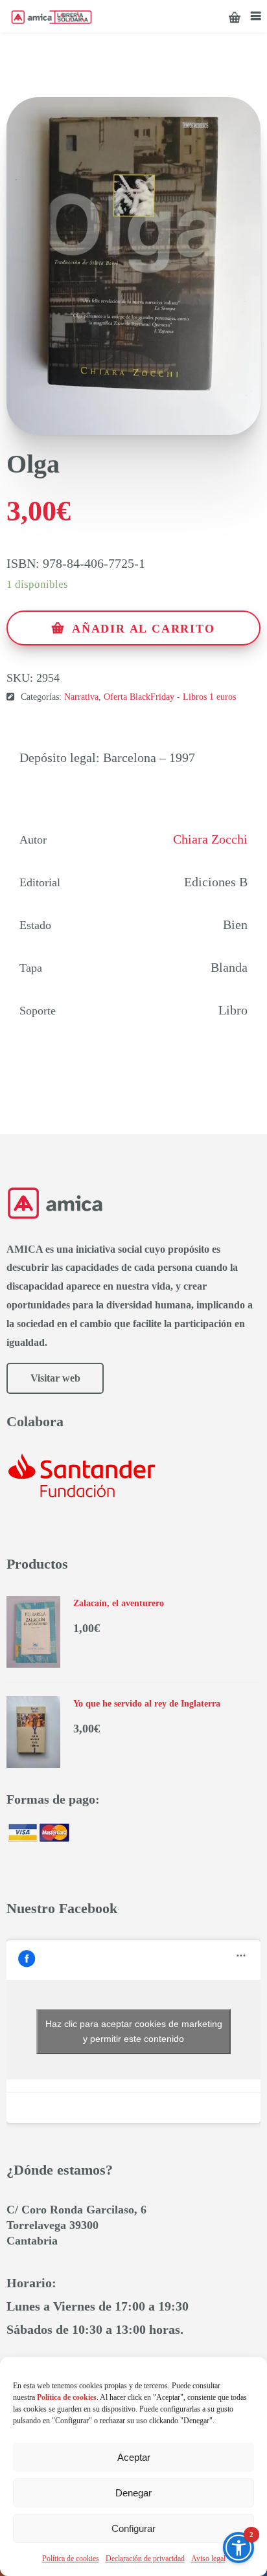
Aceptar (134, 2457)
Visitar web (55, 1378)
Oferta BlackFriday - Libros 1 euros (170, 697)
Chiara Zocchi (210, 839)
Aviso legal (208, 2559)
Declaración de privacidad (145, 2559)
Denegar (133, 2493)
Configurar (133, 2528)
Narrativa (81, 697)
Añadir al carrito (144, 629)
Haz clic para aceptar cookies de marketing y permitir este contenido (134, 2031)
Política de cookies (71, 2559)
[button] (238, 2548)
